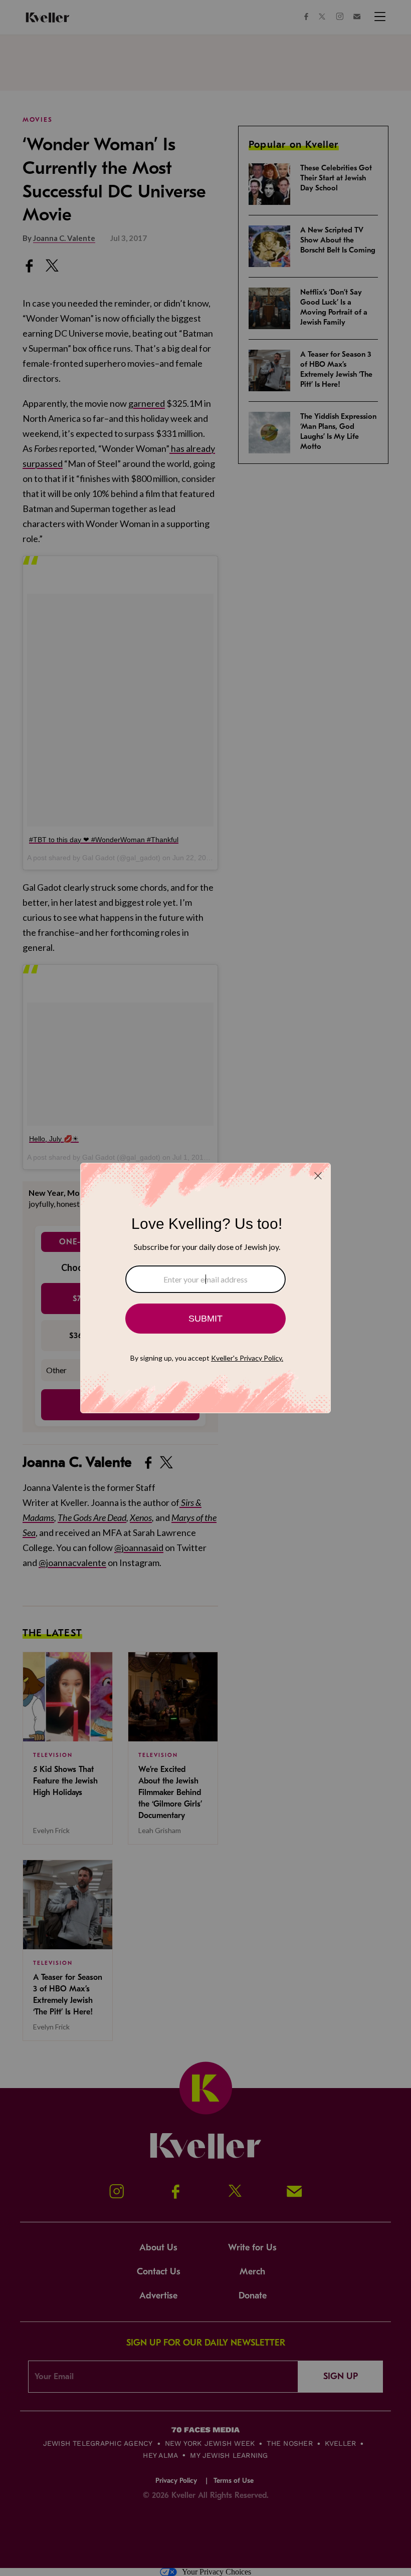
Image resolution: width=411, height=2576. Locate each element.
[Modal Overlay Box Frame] (205, 1288)
